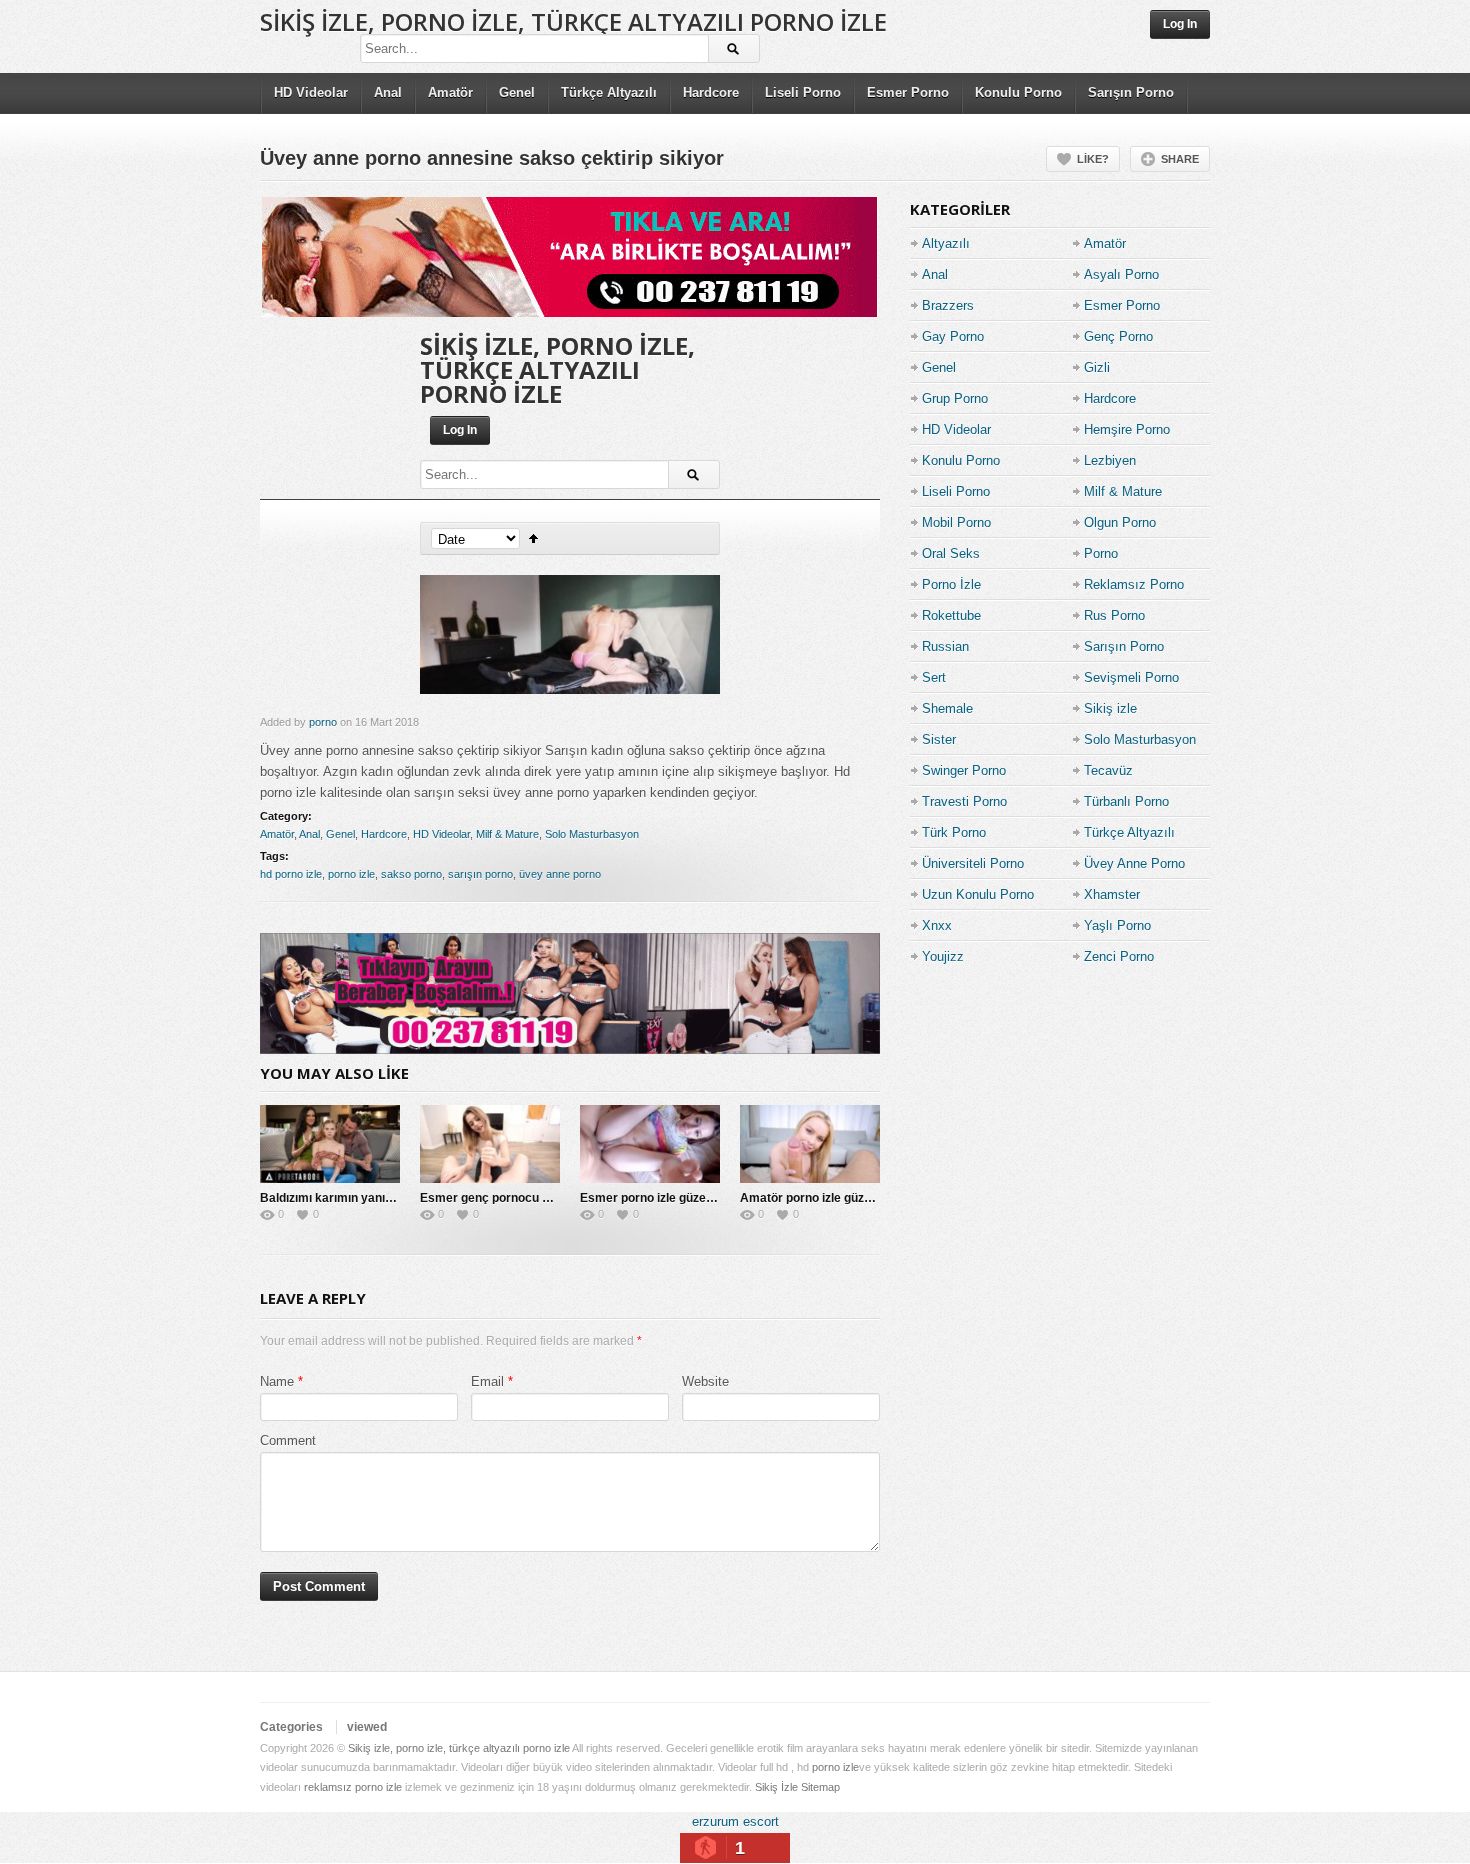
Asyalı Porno (1121, 274)
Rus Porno (1114, 615)
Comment (288, 1440)
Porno (1101, 553)
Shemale (947, 708)
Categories (291, 1727)
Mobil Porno (956, 522)
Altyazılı (946, 243)
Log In (1180, 24)
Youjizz (943, 956)
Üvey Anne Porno (1134, 863)
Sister (939, 739)
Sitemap (820, 1787)
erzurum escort (735, 1821)
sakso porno (411, 874)
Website (705, 1381)
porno (323, 722)
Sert (934, 677)
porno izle (351, 874)
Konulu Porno (1018, 92)
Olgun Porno (1120, 522)
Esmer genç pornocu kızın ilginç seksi (527, 1198)
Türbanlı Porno (1126, 801)
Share (1180, 159)
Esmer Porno (908, 92)
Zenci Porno (1119, 956)
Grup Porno (955, 398)
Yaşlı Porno (1117, 925)
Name (277, 1381)
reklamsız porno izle (353, 1787)
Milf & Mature (507, 834)
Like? (1093, 159)
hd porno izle (291, 874)
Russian (945, 646)
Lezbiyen (1110, 460)
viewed (367, 1727)
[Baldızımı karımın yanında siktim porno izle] (330, 1144)
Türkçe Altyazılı (609, 92)
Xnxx (937, 925)
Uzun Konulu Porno (978, 894)
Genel (517, 92)
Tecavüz (1108, 770)
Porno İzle (951, 584)
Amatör (450, 92)
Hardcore (711, 92)
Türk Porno (954, 832)
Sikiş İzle (776, 1787)
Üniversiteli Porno (973, 863)
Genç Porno (1118, 336)
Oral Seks (951, 553)
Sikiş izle (1110, 708)
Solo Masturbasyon (592, 834)
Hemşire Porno (1127, 429)
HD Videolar (311, 92)
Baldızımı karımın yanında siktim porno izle (381, 1198)
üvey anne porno (560, 874)
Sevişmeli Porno (1131, 677)
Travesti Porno (964, 801)
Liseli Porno (803, 92)
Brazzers (948, 305)
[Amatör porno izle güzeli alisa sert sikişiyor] (810, 1144)
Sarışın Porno (1131, 92)
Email (487, 1381)
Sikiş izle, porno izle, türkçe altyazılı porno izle (573, 21)
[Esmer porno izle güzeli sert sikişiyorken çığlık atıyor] (650, 1144)
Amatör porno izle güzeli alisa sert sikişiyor (862, 1198)
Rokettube (951, 615)
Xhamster (1112, 894)
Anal (388, 92)
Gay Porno (953, 336)
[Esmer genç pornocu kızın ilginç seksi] (490, 1144)
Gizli (1097, 367)
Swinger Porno (964, 770)
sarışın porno (480, 874)
